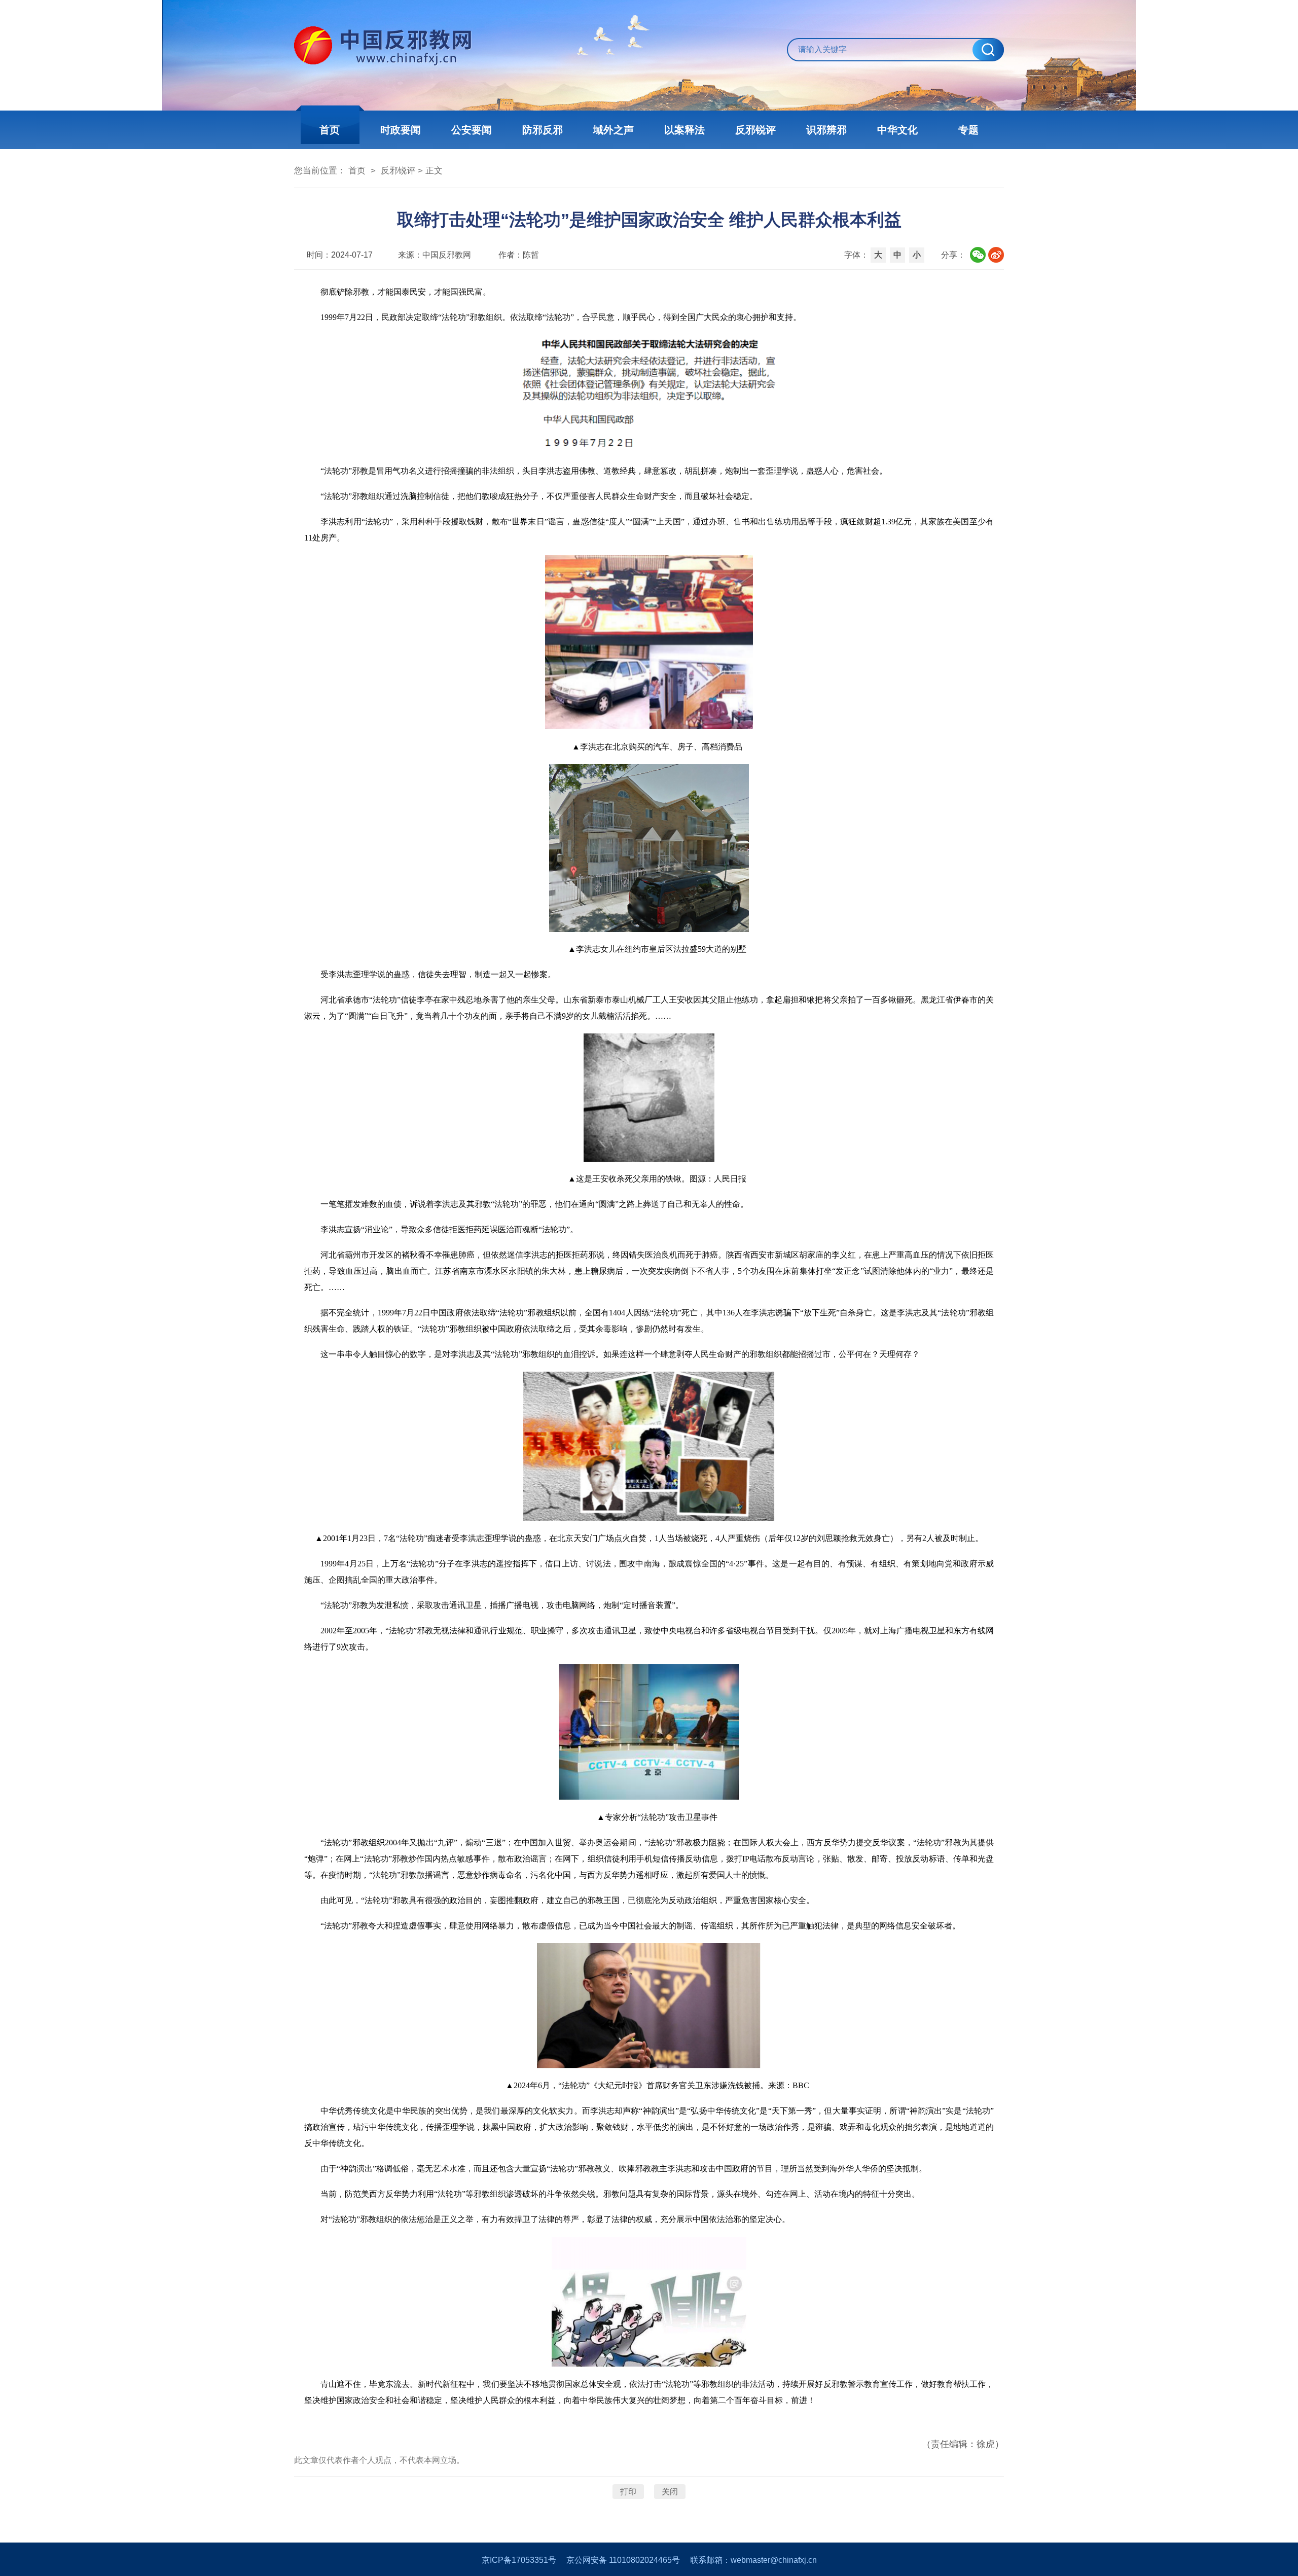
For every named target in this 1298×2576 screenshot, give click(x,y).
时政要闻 (401, 130)
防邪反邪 (543, 130)
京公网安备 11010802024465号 (623, 2560)
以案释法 (684, 130)
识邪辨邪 (826, 130)
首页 (330, 130)
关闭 (670, 2492)
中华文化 (897, 130)
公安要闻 (472, 130)
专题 (968, 130)
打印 (628, 2492)
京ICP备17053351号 (519, 2560)
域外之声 (614, 130)
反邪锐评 (755, 130)
